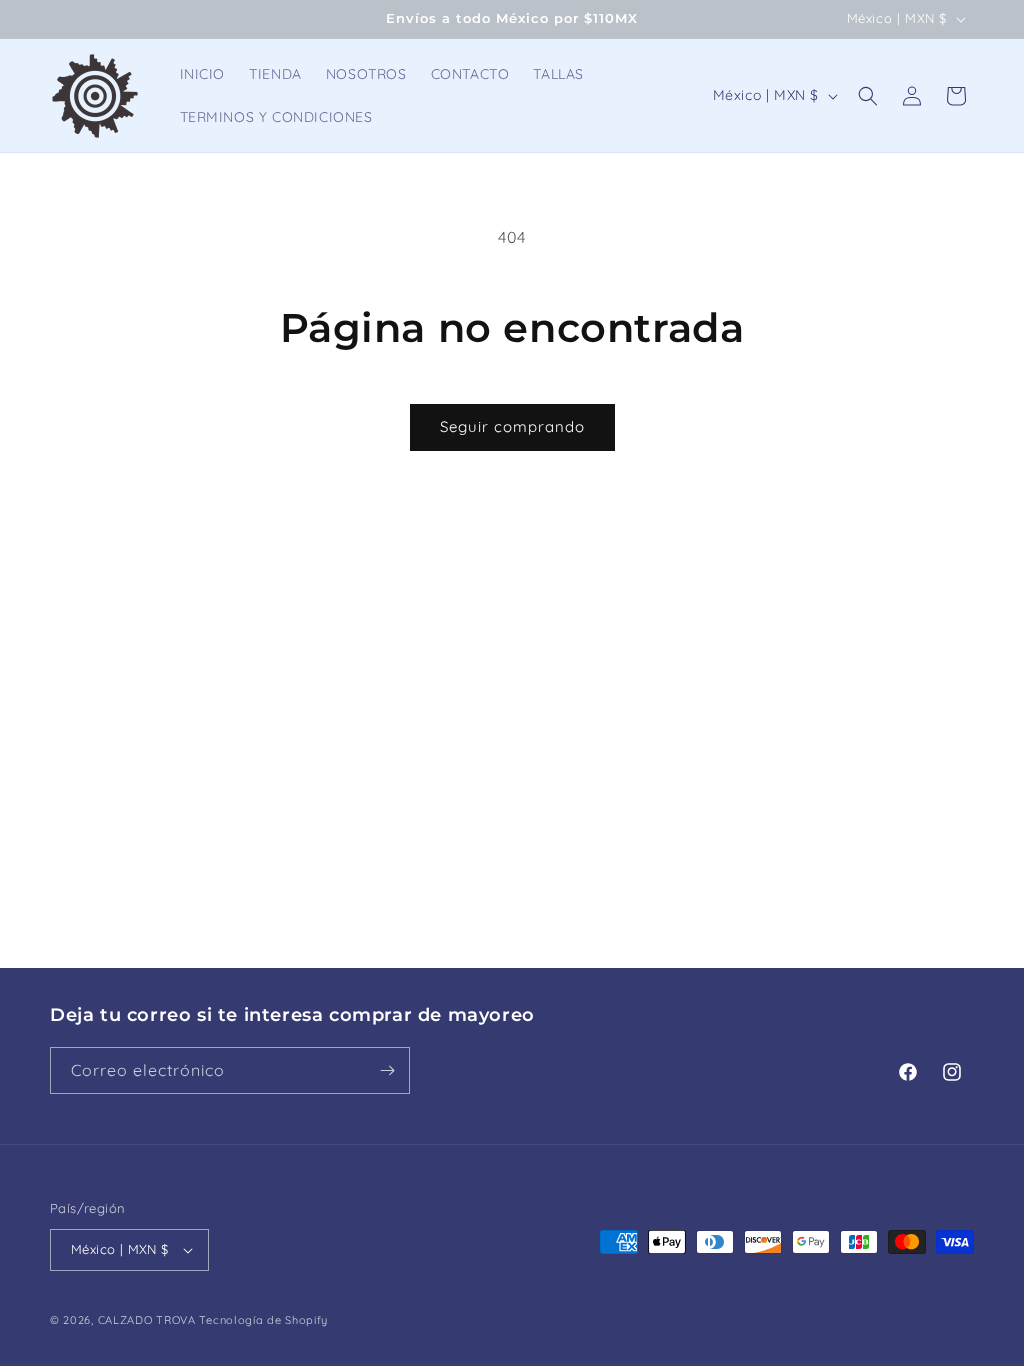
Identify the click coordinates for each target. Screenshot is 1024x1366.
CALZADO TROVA (147, 1320)
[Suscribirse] (387, 1070)
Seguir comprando (512, 426)
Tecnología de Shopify (263, 1320)
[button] (868, 96)
